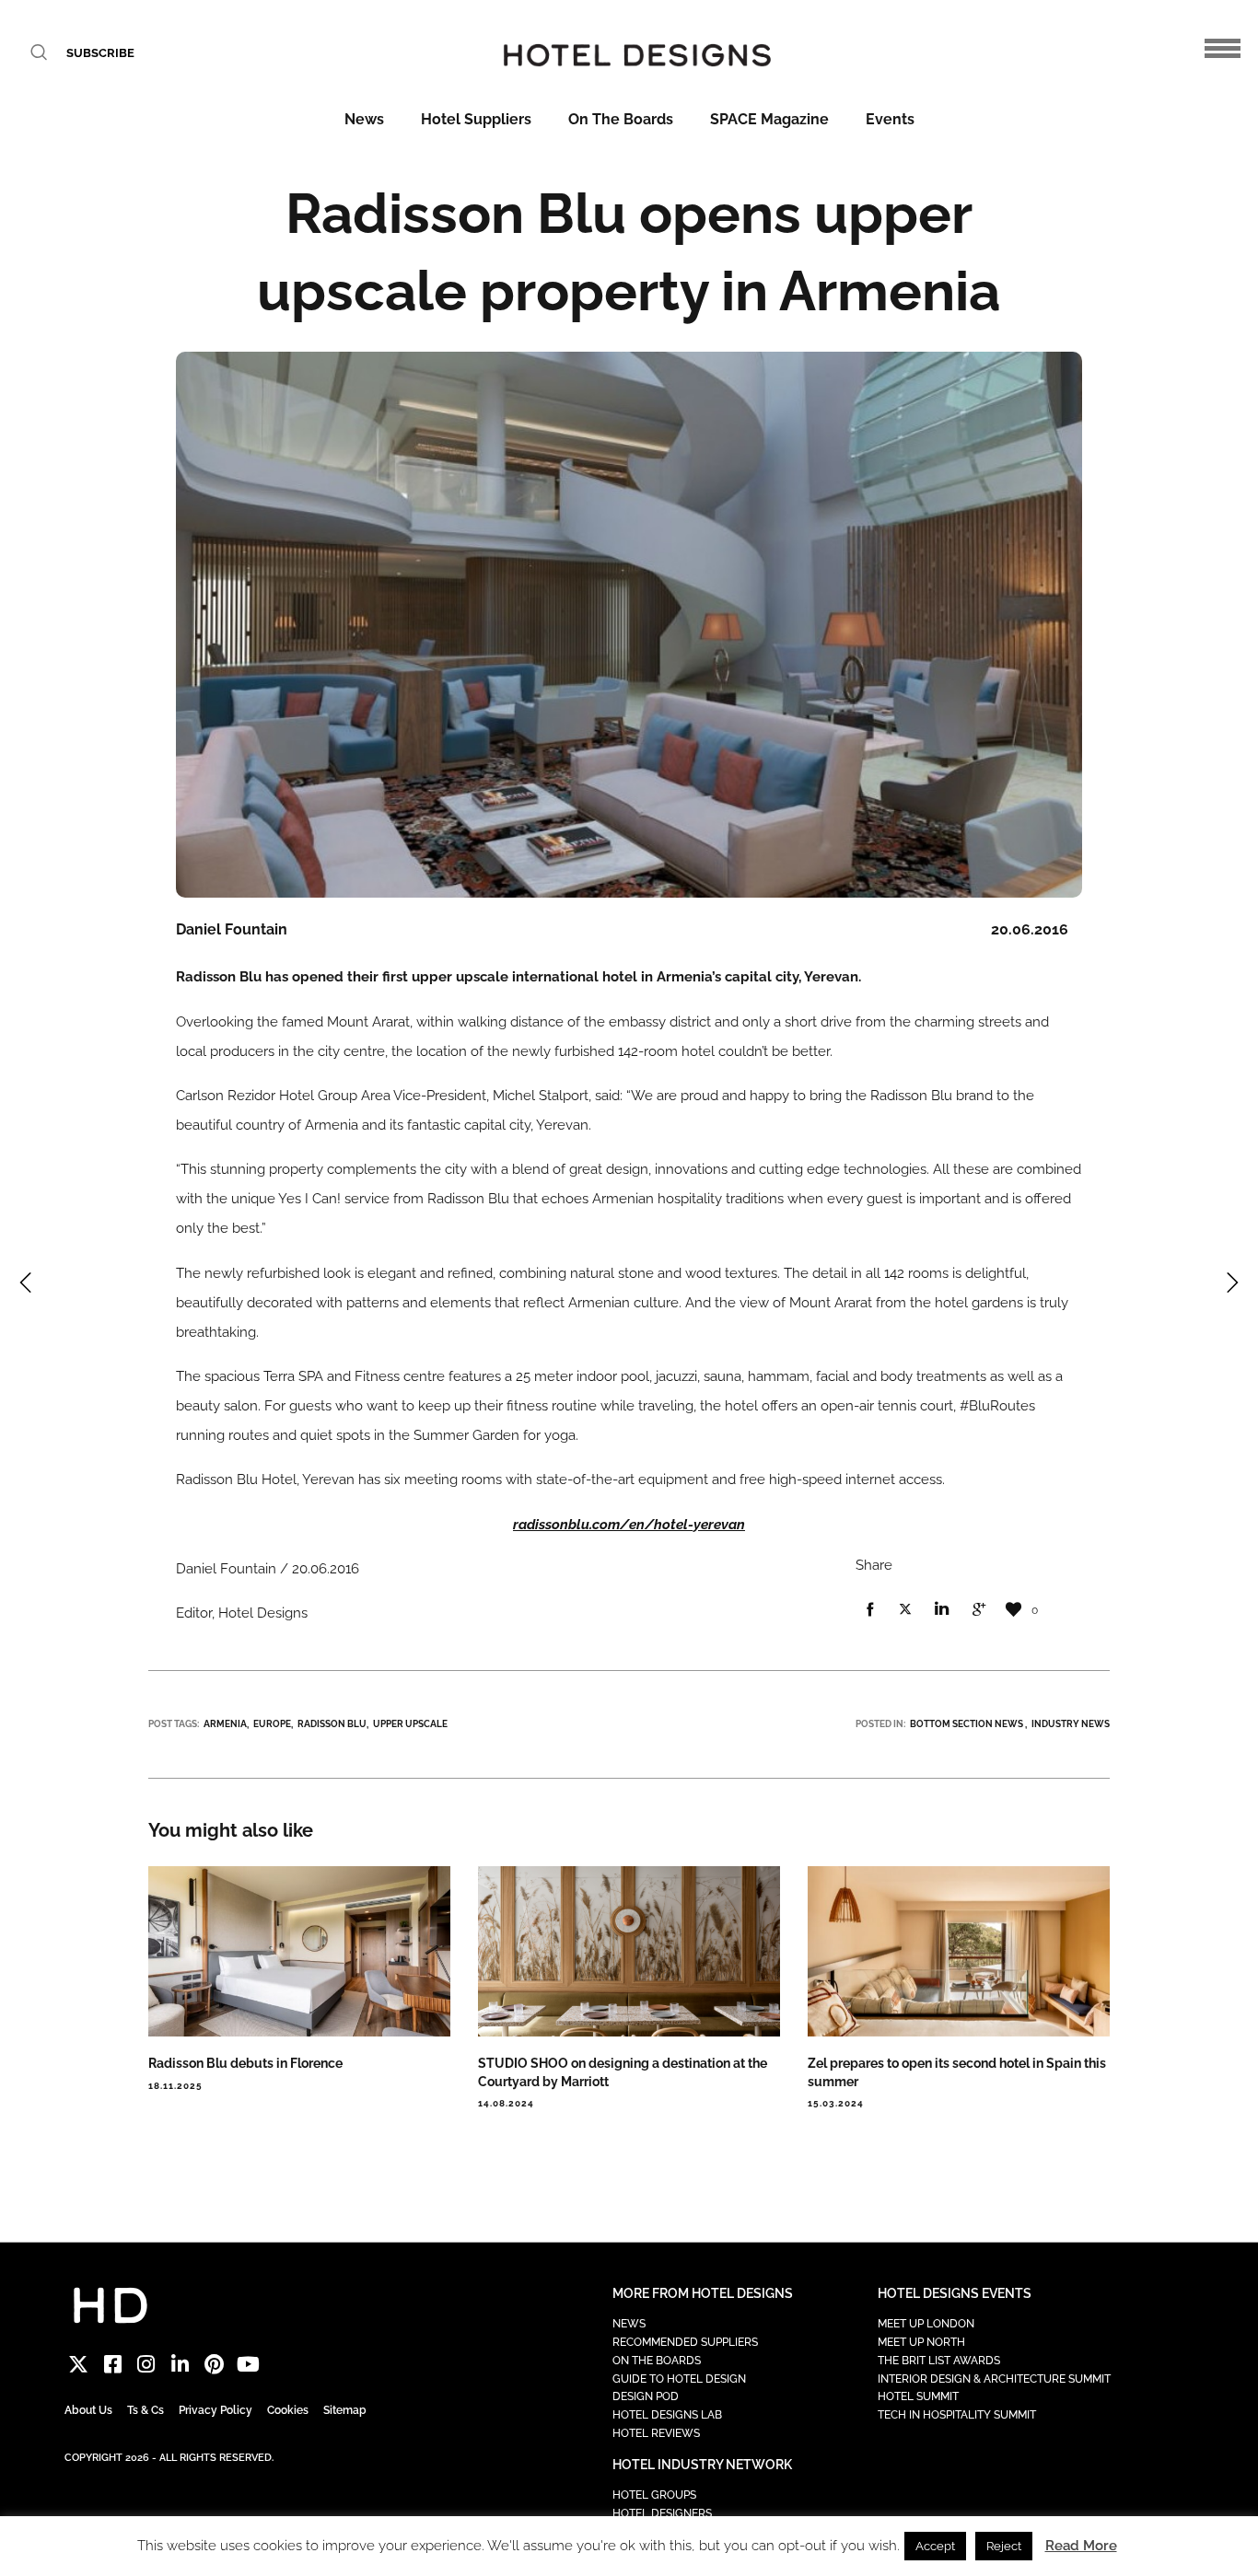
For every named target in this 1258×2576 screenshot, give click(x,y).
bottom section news (967, 1724)
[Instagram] (147, 2364)
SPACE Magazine (769, 119)
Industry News (1071, 1724)
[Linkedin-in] (180, 2364)
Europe (272, 1724)
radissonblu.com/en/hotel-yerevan (629, 1525)
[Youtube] (248, 2364)
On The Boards (621, 119)
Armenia (225, 1724)
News (364, 119)
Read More (1081, 2546)
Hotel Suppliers (476, 119)
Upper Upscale (410, 1724)
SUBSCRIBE (100, 53)
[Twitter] (79, 2364)
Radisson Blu (332, 1724)
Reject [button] (1004, 2546)
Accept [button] (935, 2546)
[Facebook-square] (113, 2364)
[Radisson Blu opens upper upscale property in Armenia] (869, 1610)
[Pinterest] (214, 2364)
